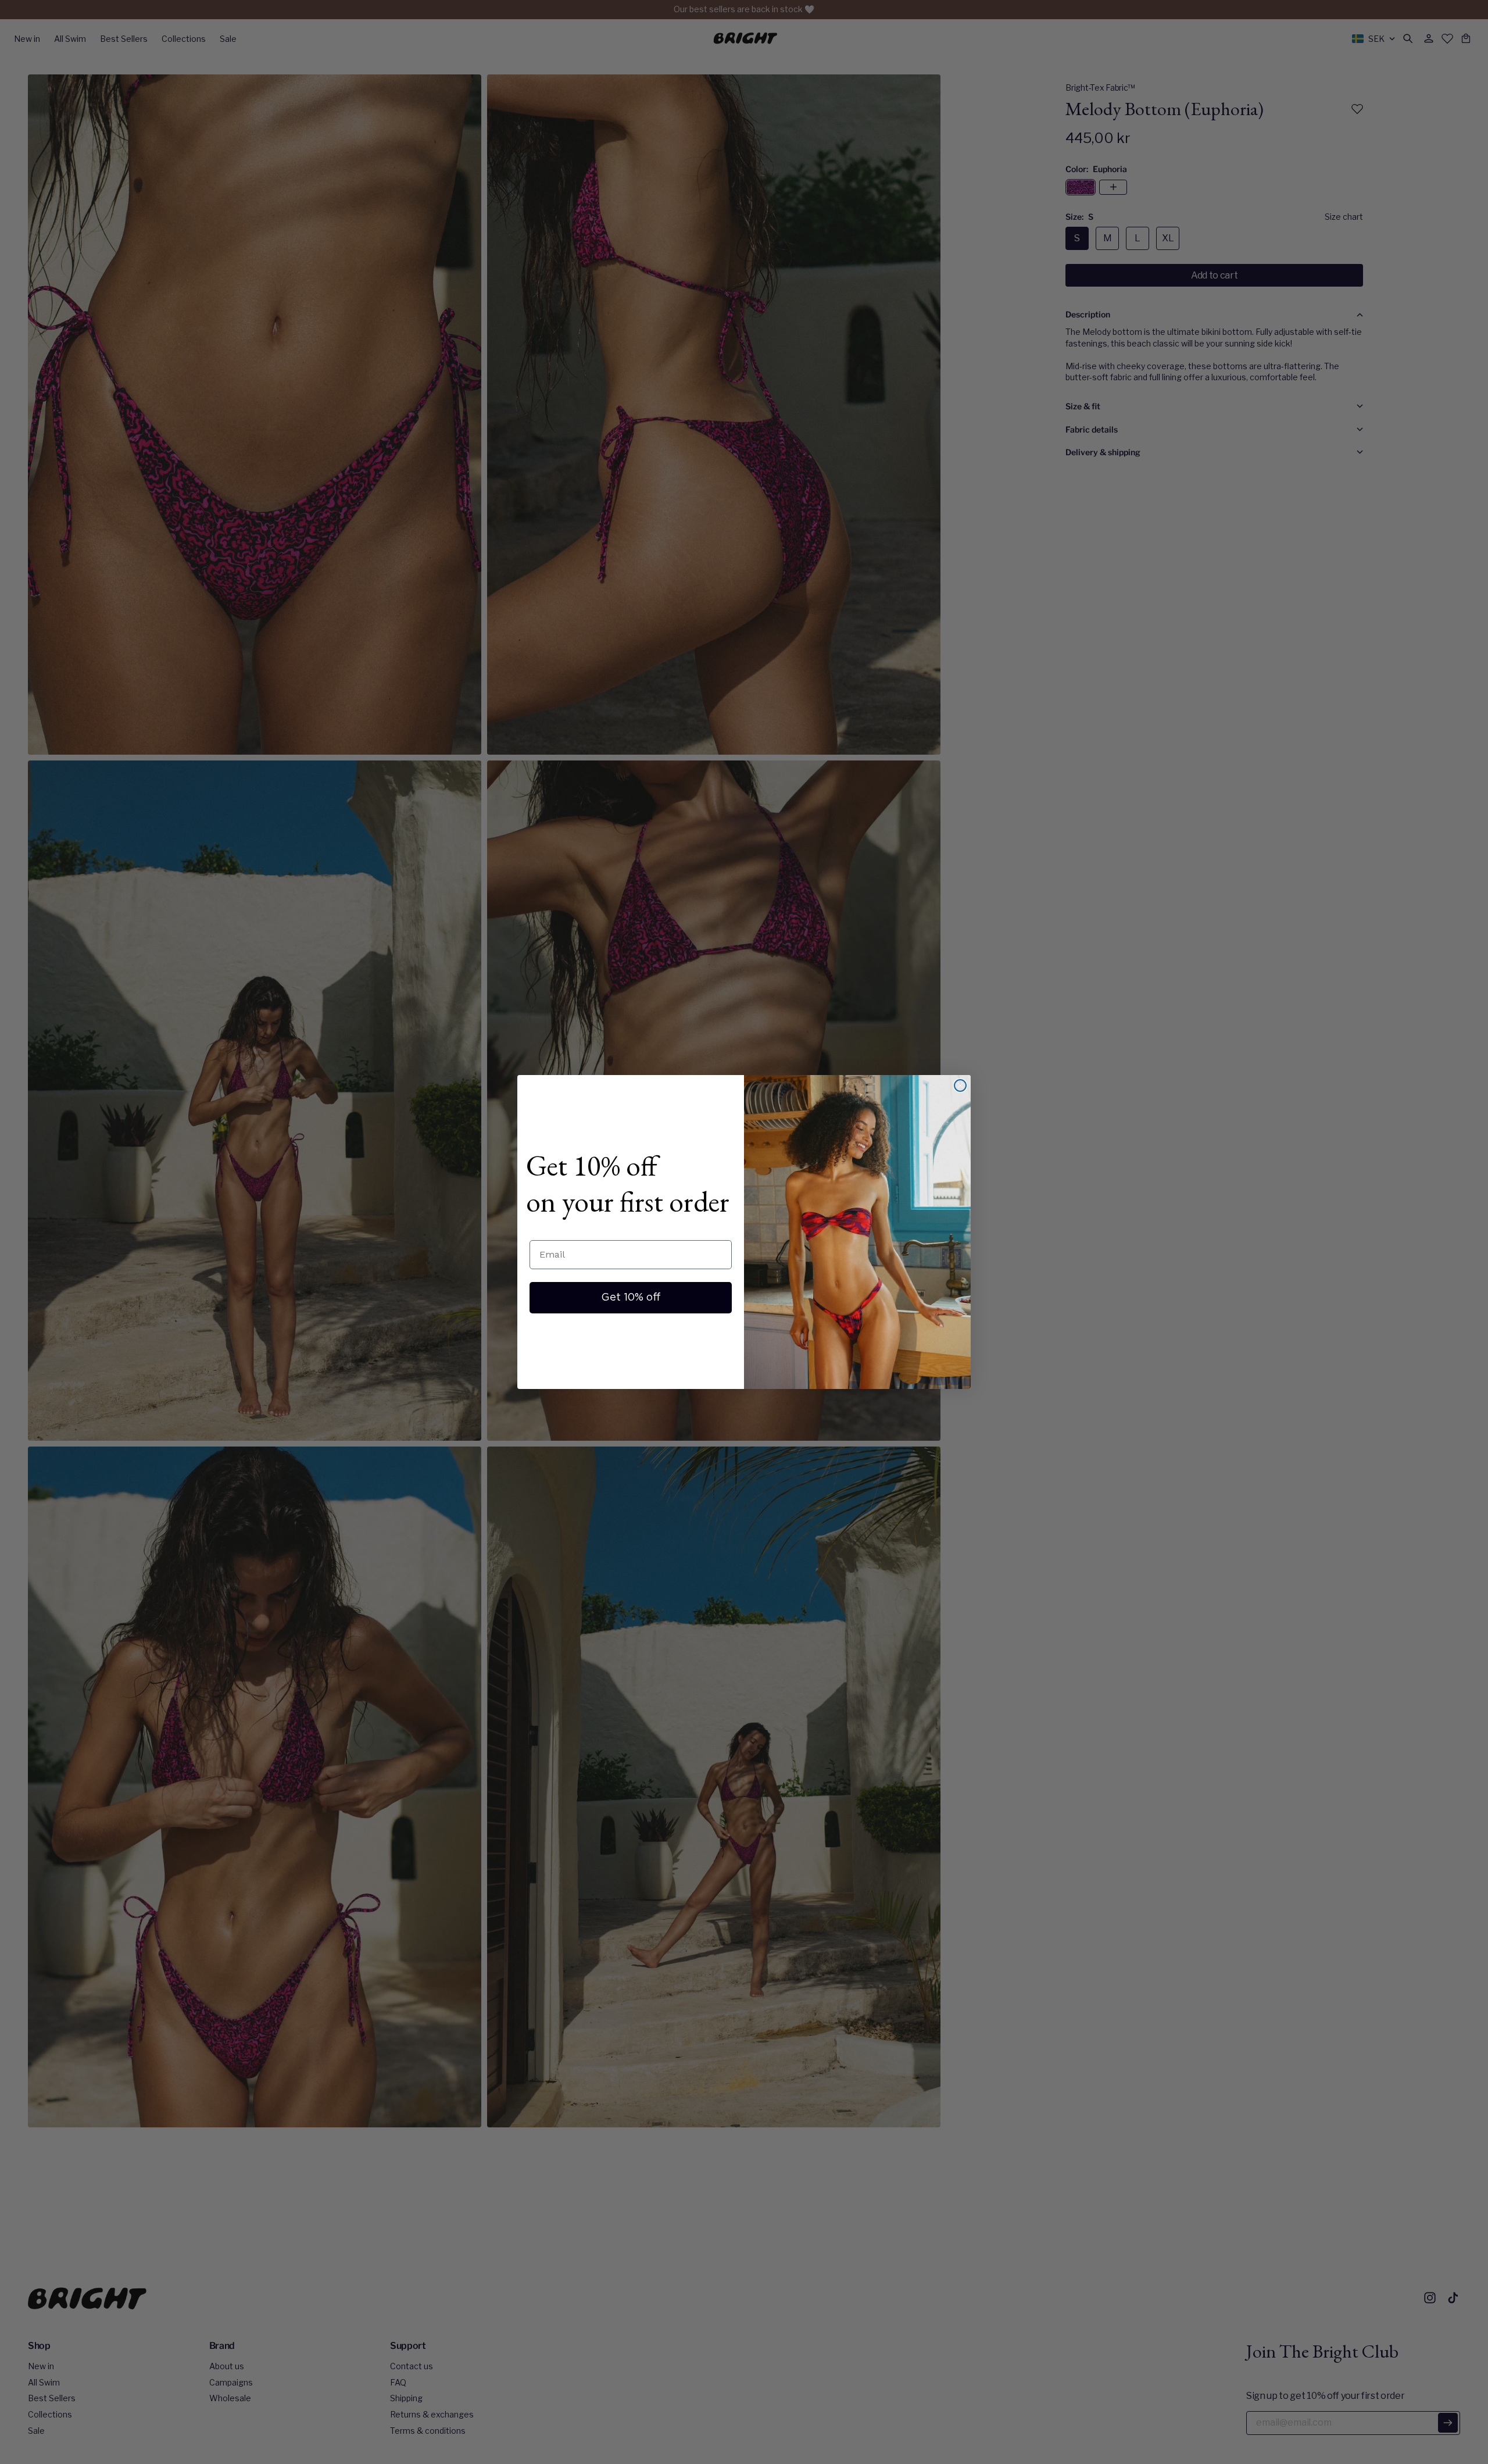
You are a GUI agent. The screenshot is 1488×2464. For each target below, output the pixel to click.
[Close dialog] (960, 1085)
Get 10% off (631, 1298)
